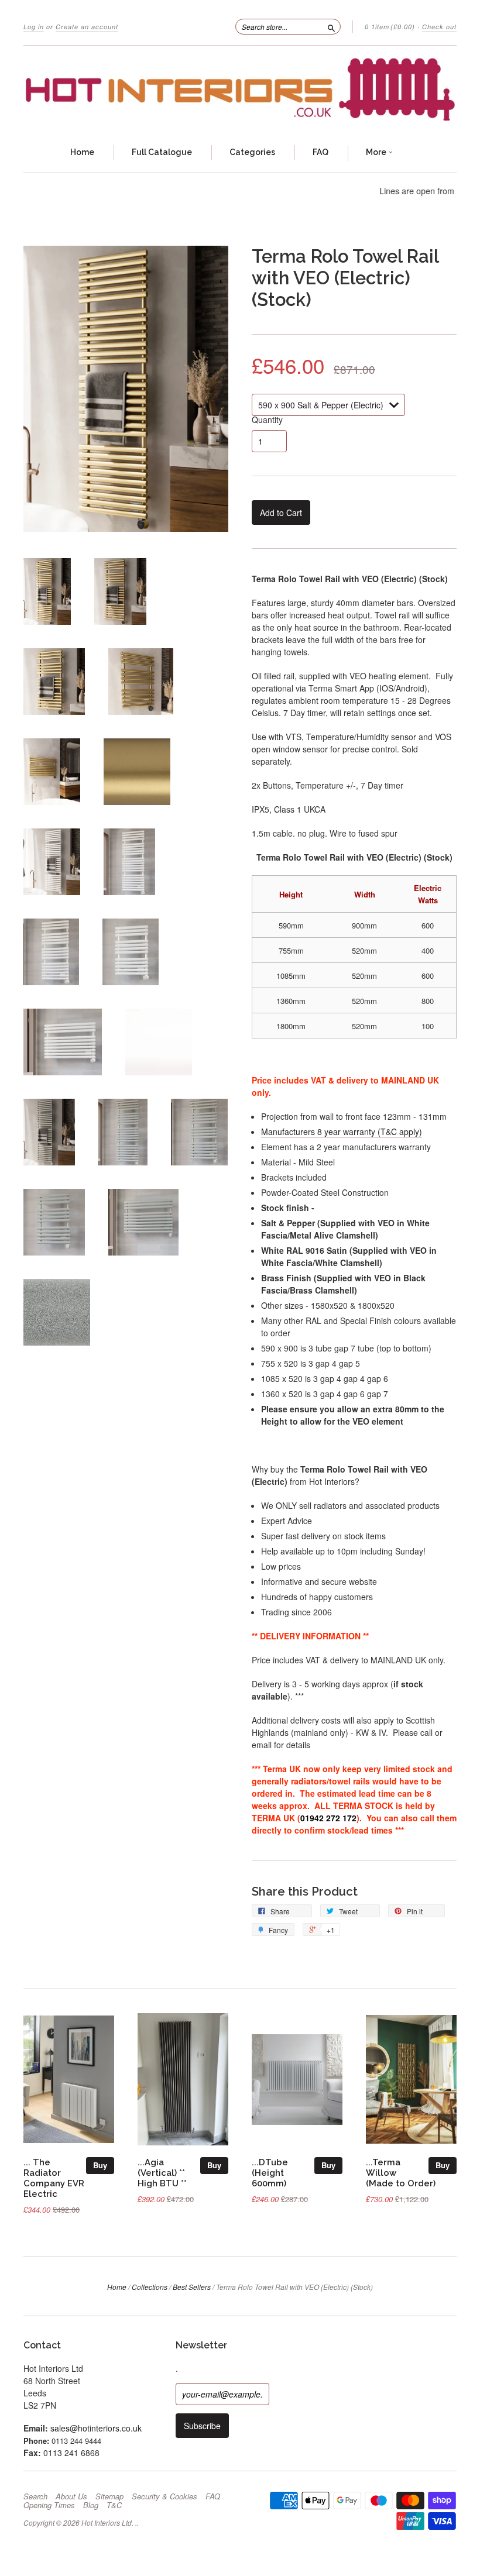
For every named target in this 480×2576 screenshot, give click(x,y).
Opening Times (49, 2505)
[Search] (331, 26)
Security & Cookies (164, 2496)
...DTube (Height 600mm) (270, 2173)
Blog (91, 2505)
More (377, 152)
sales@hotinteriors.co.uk (96, 2428)
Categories (252, 152)
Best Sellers (192, 2287)
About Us (71, 2496)
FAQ (320, 152)
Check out (439, 27)
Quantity (267, 419)
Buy (100, 2165)
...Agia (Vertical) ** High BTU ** (162, 2173)
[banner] (240, 90)
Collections (150, 2287)
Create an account (87, 27)
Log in (34, 27)
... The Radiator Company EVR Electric (54, 2178)
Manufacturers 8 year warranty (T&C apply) (342, 1131)
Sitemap (109, 2496)
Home (82, 152)
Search (35, 2496)
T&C (114, 2505)
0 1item (390, 27)
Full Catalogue (162, 152)
